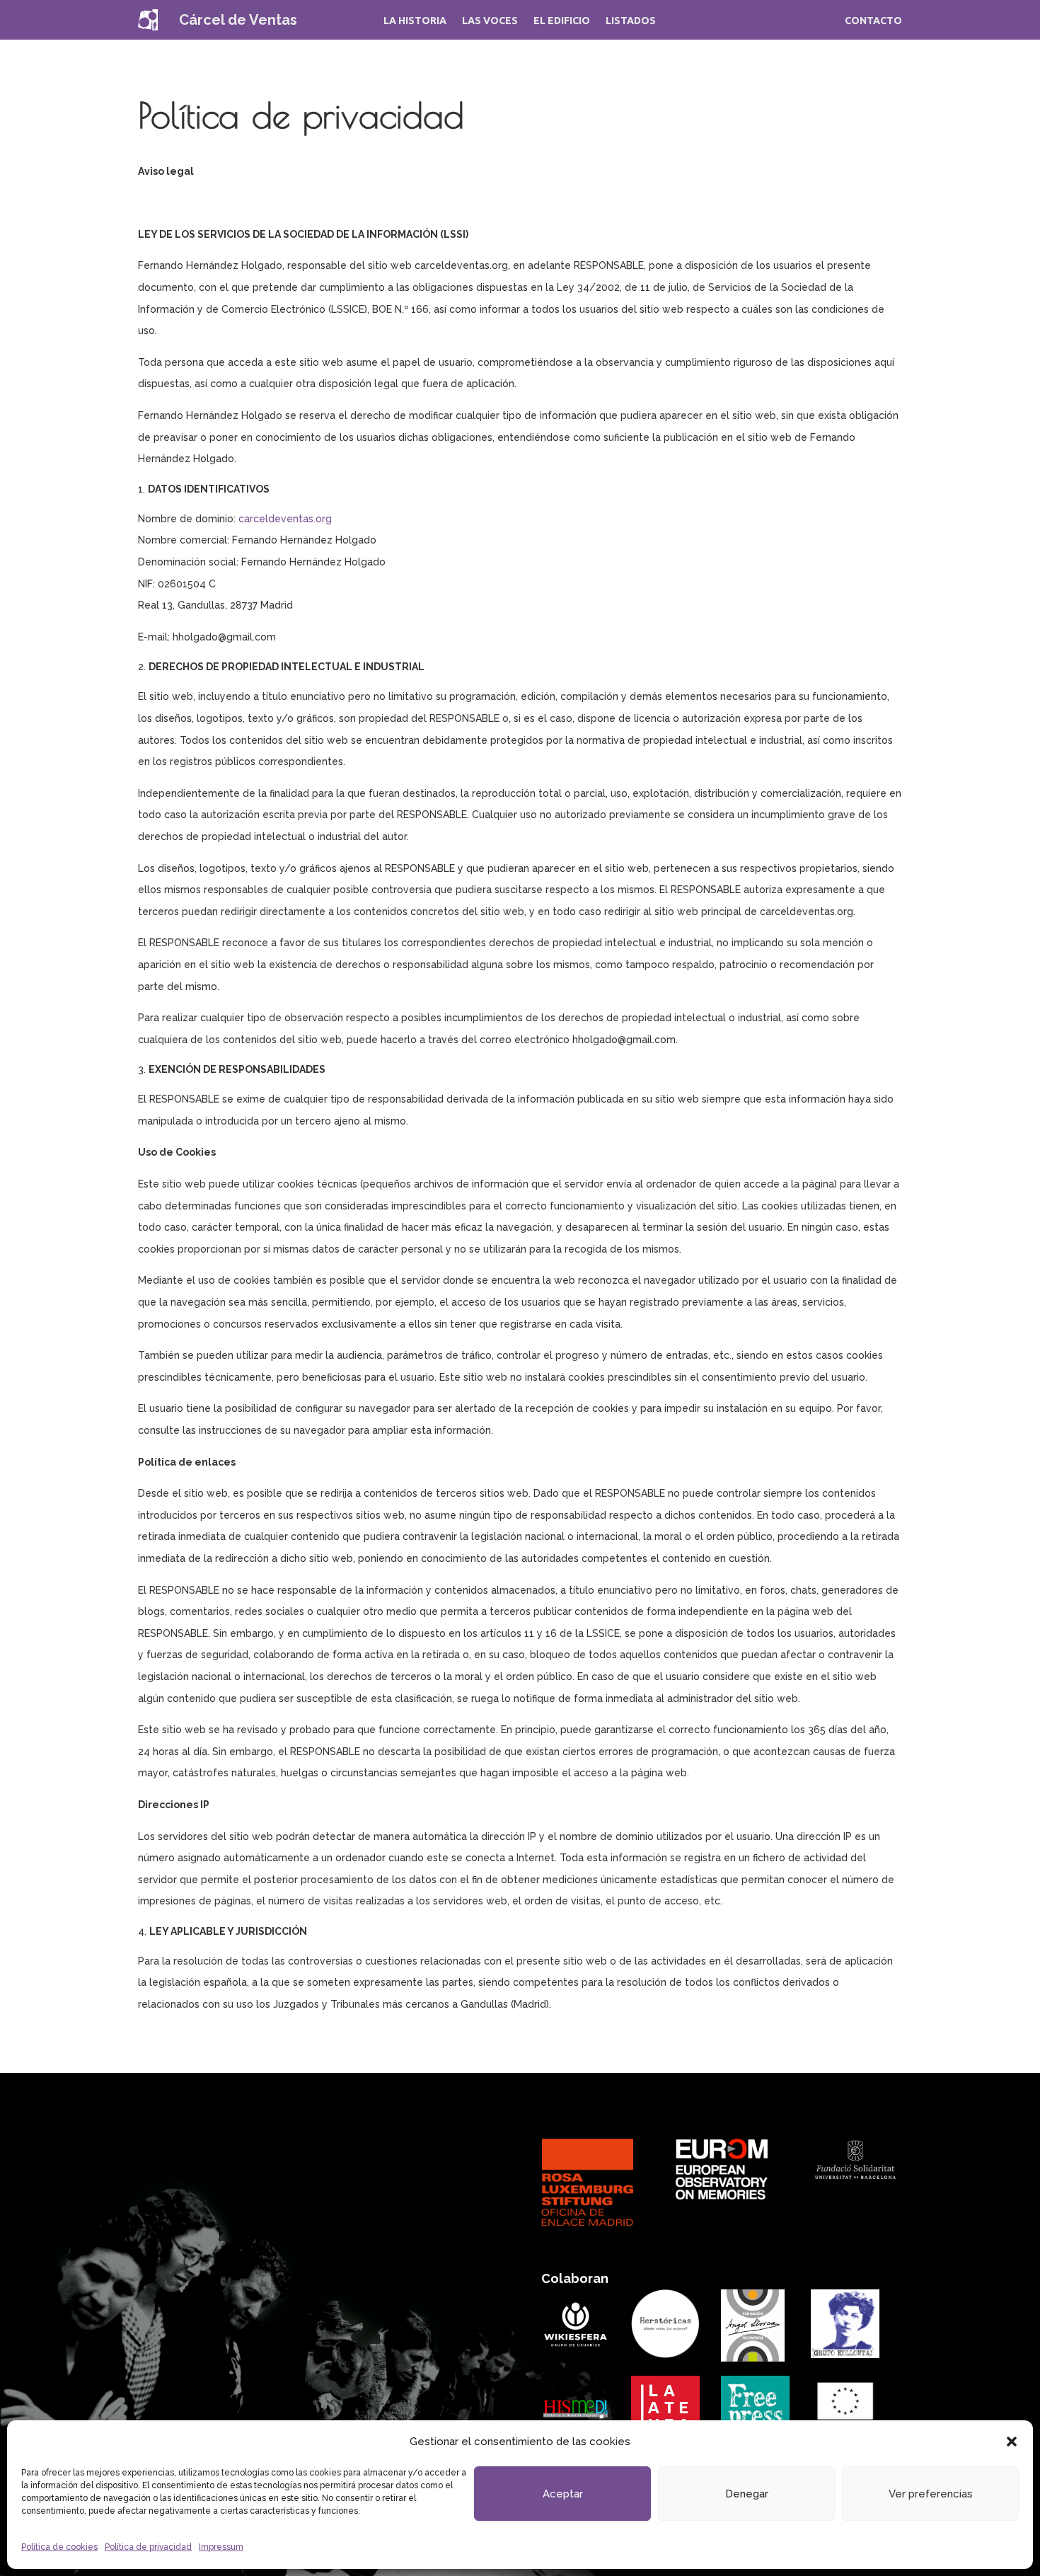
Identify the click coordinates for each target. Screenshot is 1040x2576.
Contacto (873, 21)
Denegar (747, 2494)
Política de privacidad (148, 2547)
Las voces (490, 21)
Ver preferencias (931, 2494)
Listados (631, 21)
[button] (1012, 2442)
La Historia (415, 21)
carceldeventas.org (285, 519)
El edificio (562, 21)
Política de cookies (59, 2547)
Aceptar (563, 2494)
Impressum (221, 2547)
